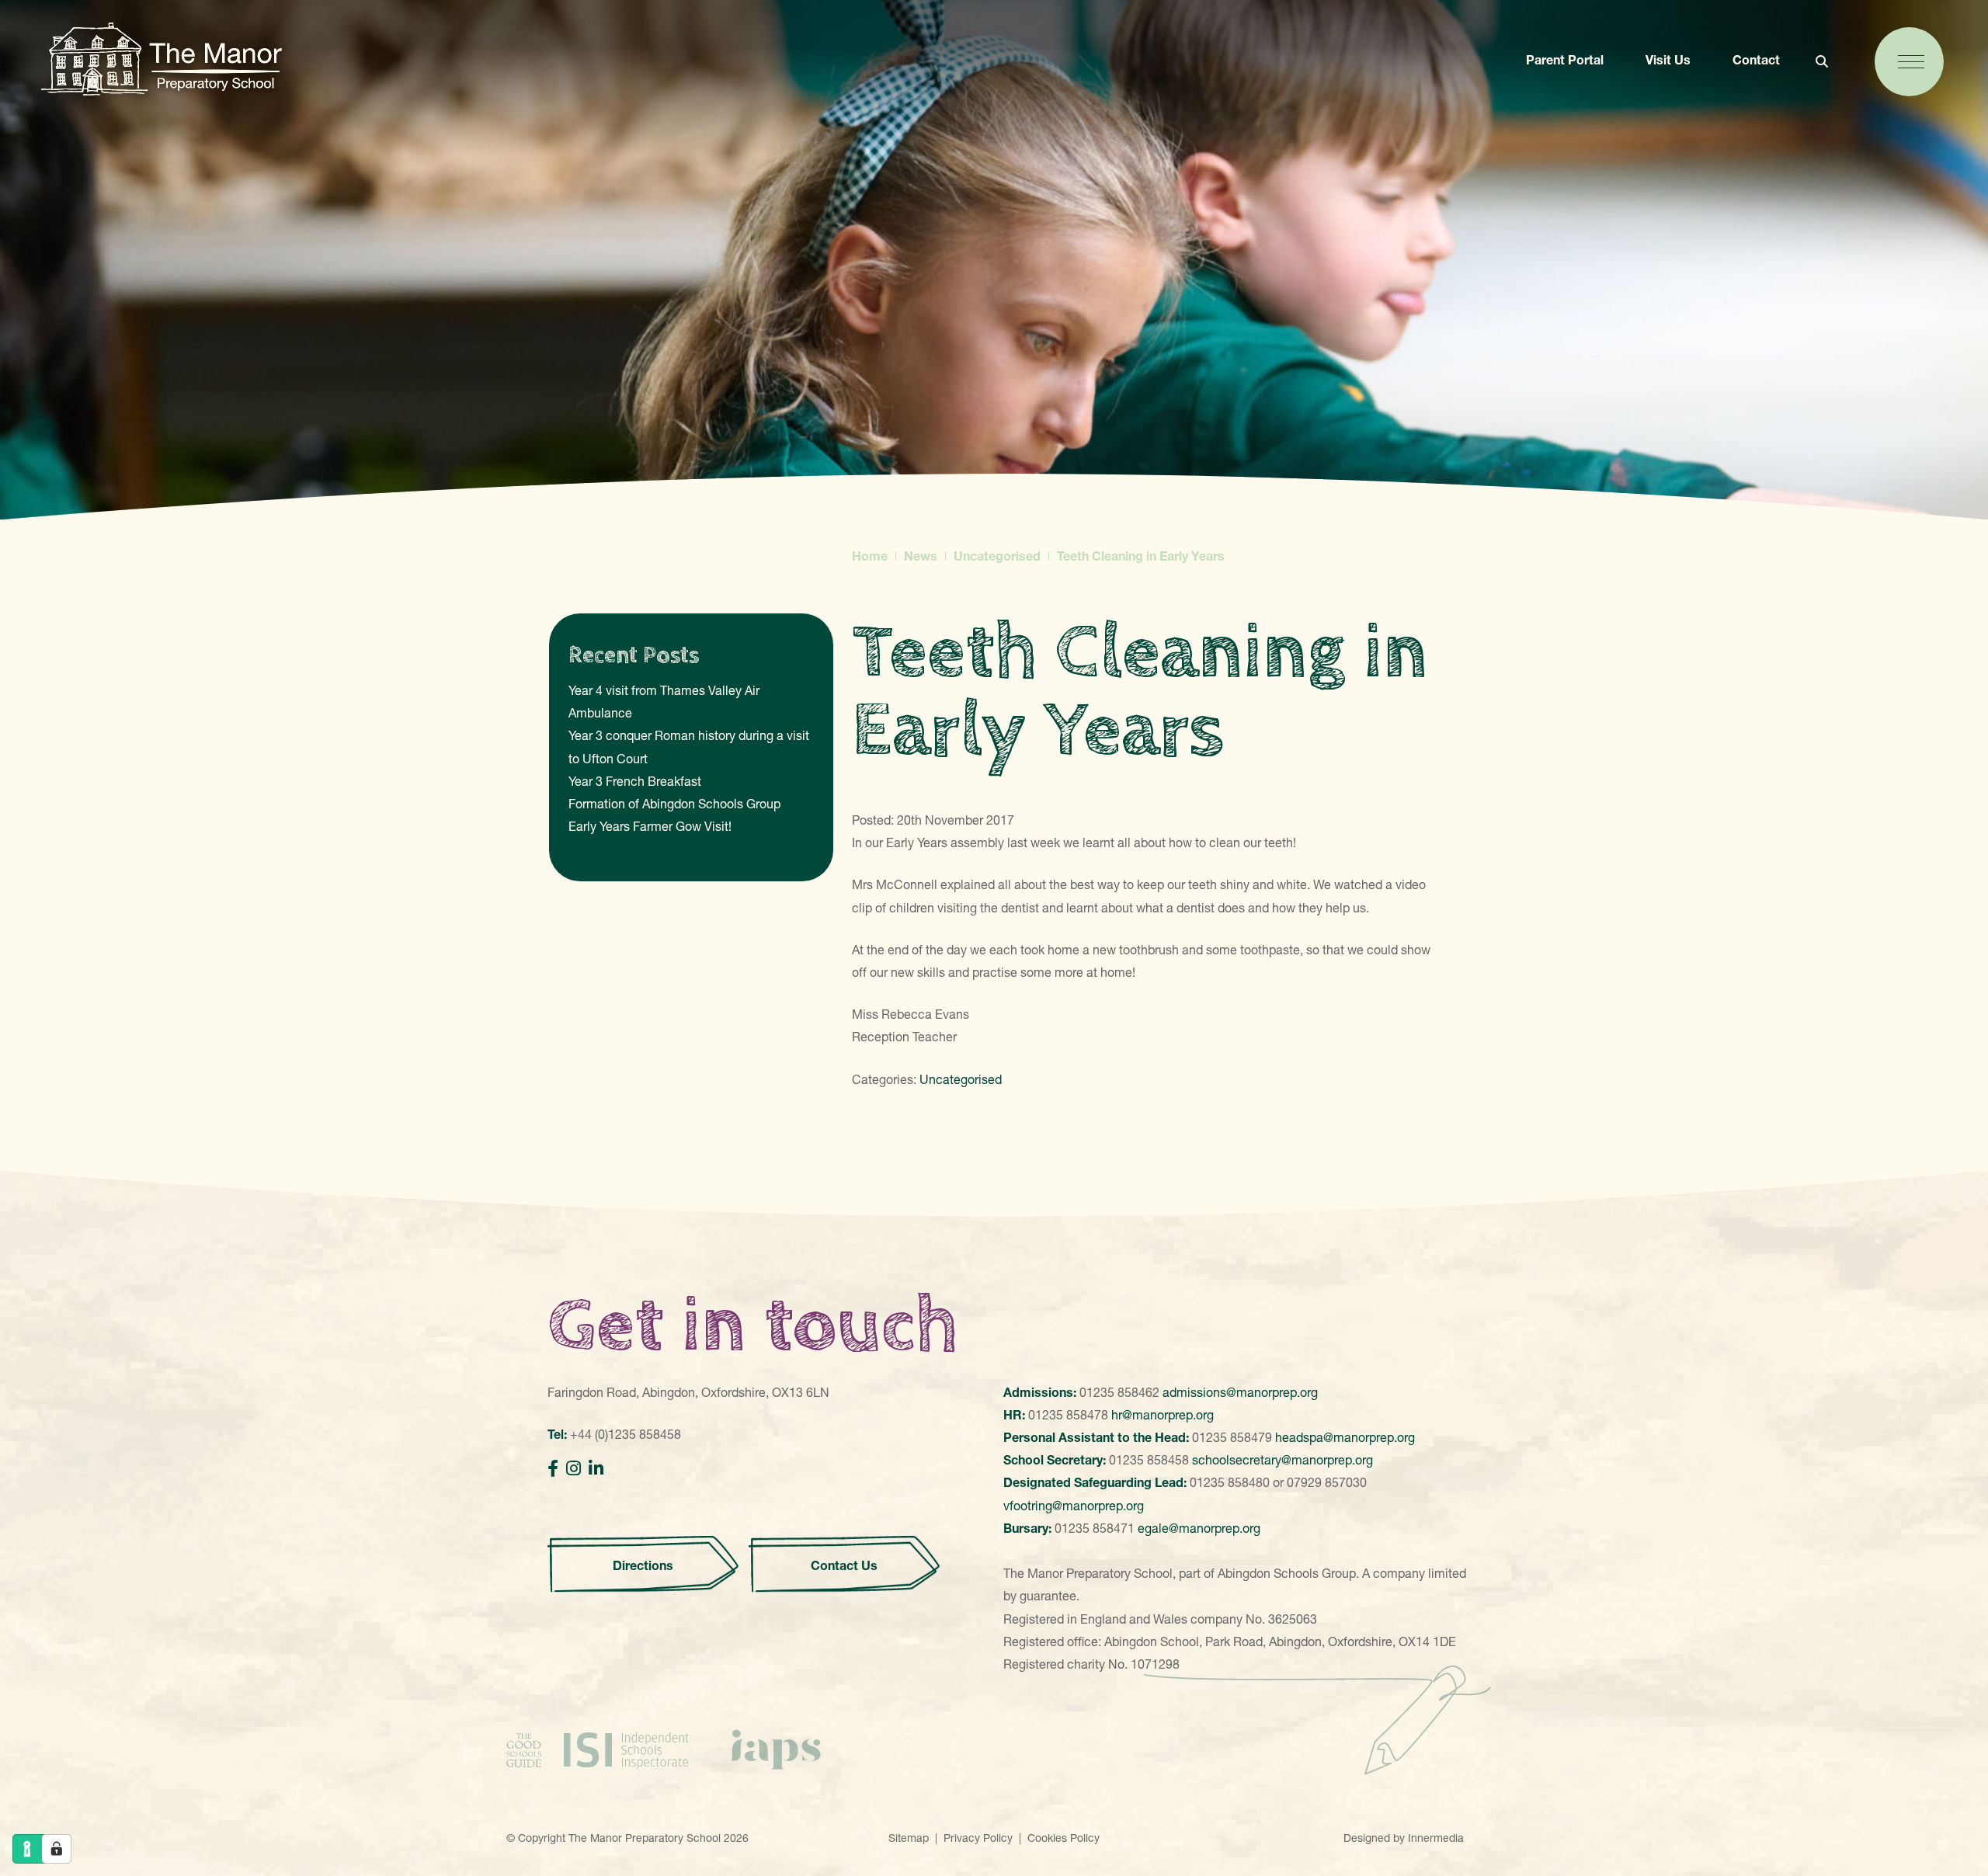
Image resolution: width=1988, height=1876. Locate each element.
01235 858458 (1149, 1460)
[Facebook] (553, 1469)
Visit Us (1668, 60)
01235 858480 (1230, 1482)
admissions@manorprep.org (1240, 1392)
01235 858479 (1232, 1437)
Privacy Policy (978, 1838)
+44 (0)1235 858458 (626, 1434)
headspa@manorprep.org (1345, 1437)
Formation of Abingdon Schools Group (674, 804)
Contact (1756, 60)
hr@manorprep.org (1163, 1415)
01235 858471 (1095, 1528)
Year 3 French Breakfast (635, 781)
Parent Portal (1565, 60)
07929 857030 (1327, 1482)
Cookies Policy (1064, 1838)
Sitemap (909, 1838)
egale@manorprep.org (1199, 1528)
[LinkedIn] (596, 1469)
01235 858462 (1119, 1392)
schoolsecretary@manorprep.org (1282, 1460)
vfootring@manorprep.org (1074, 1506)
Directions (643, 1565)
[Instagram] (573, 1469)
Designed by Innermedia (1404, 1838)
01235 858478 (1068, 1415)
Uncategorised (961, 1079)
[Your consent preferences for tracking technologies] (57, 1849)
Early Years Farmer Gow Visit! (650, 826)
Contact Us (844, 1565)
